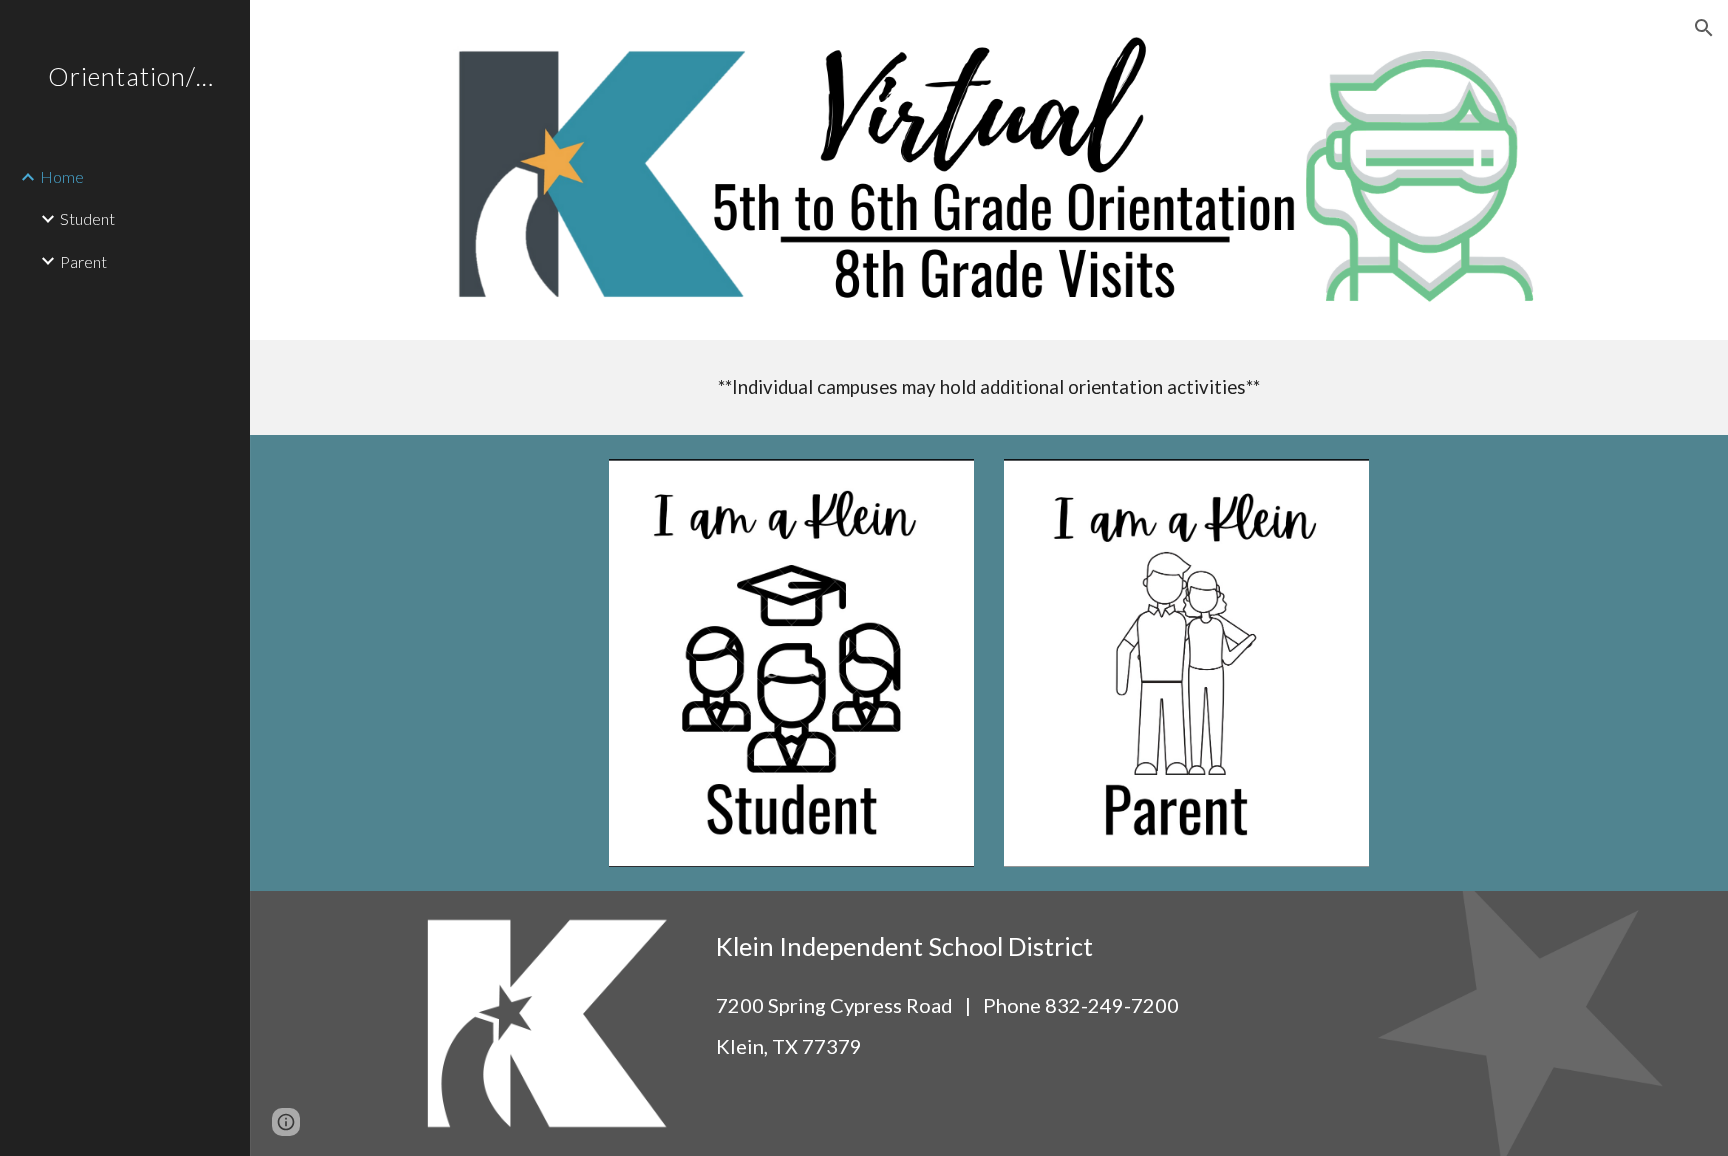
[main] (989, 387)
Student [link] (87, 218)
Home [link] (62, 176)
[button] (1704, 28)
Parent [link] (83, 261)
